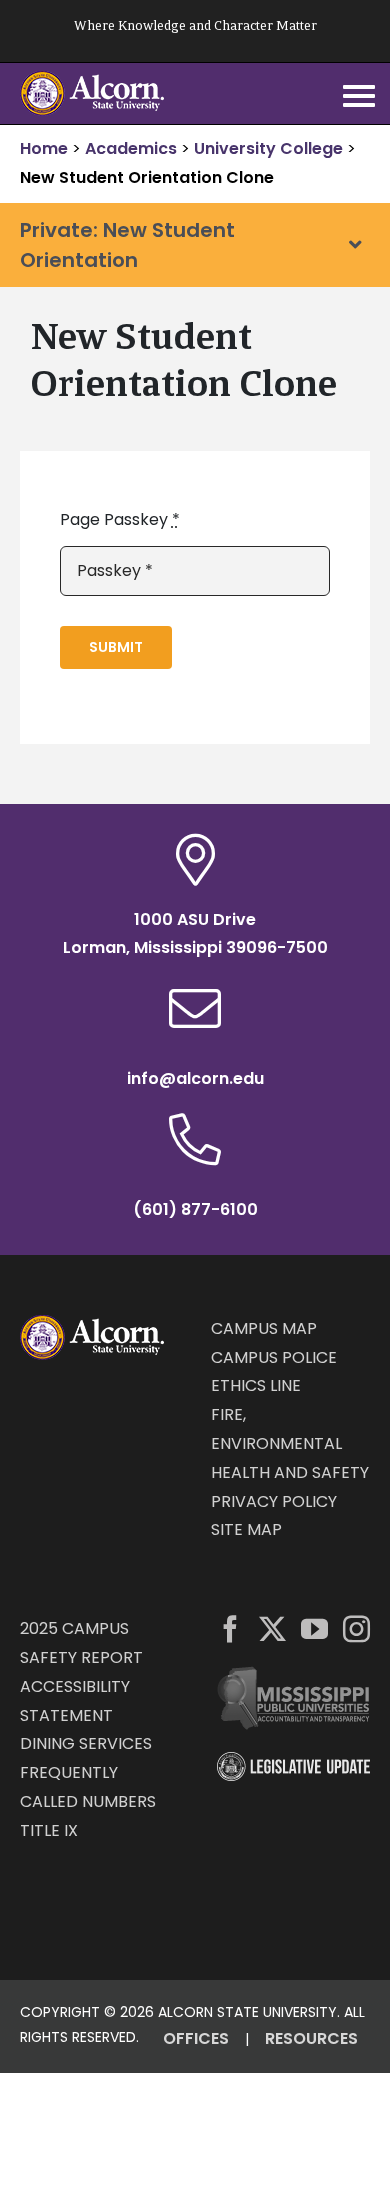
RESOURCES (311, 2038)
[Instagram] (356, 1628)
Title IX (49, 1830)
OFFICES (196, 2038)
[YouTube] (314, 1628)
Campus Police (274, 1357)
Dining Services (86, 1743)
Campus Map (264, 1328)
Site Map (246, 1529)
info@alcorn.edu (195, 1078)
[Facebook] (230, 1628)
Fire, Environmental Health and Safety (290, 1443)
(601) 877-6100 (195, 1209)
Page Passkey (120, 519)
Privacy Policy (274, 1501)
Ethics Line (256, 1385)
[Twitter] (272, 1628)
